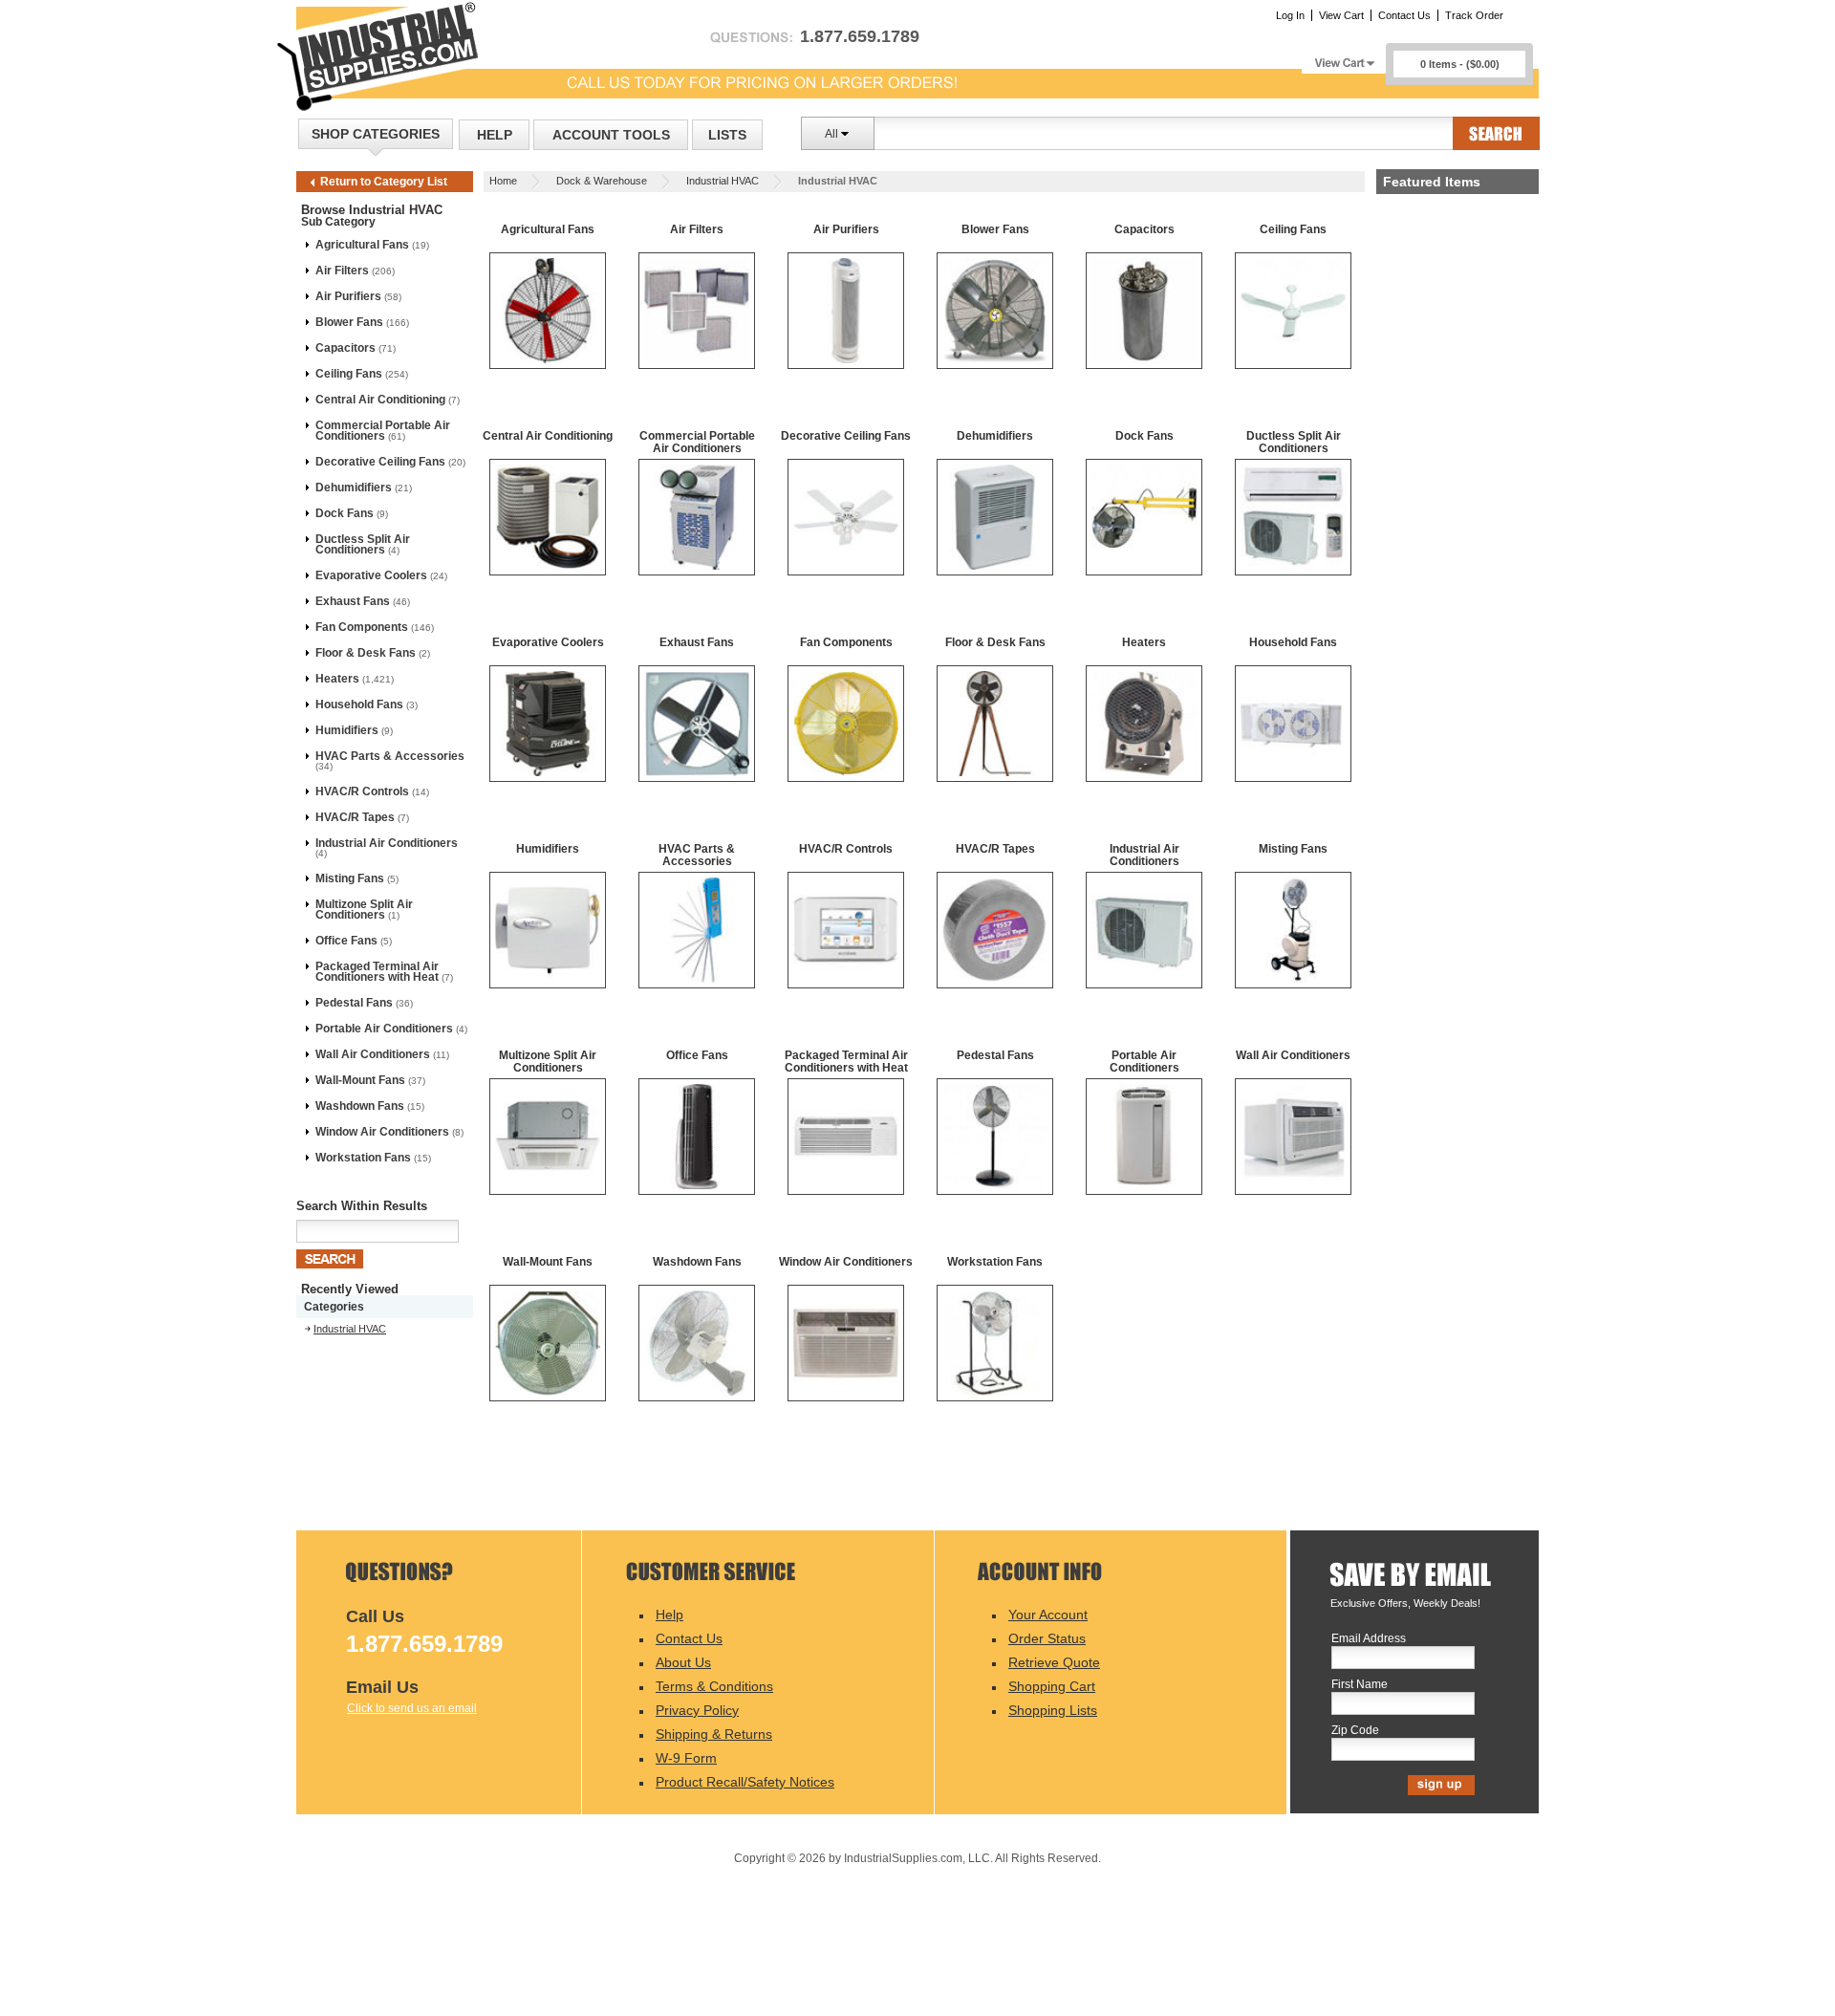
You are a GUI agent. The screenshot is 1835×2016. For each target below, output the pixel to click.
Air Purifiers (348, 296)
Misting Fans (350, 878)
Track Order (1474, 15)
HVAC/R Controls (362, 791)
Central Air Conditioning (380, 400)
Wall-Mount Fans (360, 1080)
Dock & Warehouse (602, 181)
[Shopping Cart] (1344, 58)
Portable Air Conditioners (384, 1029)
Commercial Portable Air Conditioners (383, 431)
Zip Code (1355, 1731)
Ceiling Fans (349, 374)
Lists (727, 135)
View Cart (1341, 15)
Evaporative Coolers (371, 575)
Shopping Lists (1053, 1710)
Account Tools (611, 135)
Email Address (1369, 1639)
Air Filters (342, 271)
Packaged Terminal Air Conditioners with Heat (377, 972)
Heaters (337, 679)
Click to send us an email (412, 1708)
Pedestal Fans (354, 1003)
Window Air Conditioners (382, 1132)
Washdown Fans (360, 1106)
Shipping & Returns (714, 1734)
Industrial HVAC (723, 181)
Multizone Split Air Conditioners (364, 910)
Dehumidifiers (354, 488)
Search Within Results (362, 1206)
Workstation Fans (363, 1158)
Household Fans (359, 705)
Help (495, 135)
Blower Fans (349, 322)
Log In (1290, 15)
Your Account (1048, 1615)
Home (503, 181)
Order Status (1047, 1638)
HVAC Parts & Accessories (390, 756)
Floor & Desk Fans (366, 653)
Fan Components (362, 627)
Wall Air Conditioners (373, 1054)
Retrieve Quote (1054, 1662)
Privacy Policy (697, 1710)
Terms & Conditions (714, 1686)
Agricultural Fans (362, 245)
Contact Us (1404, 15)
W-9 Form (686, 1758)
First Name (1360, 1685)
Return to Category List (384, 182)
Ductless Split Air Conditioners (363, 544)
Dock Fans (345, 513)
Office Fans (346, 941)
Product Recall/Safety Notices (745, 1782)
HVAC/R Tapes (355, 817)
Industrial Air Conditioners (387, 843)
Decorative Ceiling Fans (380, 462)
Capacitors (345, 348)
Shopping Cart (1052, 1686)
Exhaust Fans (353, 601)
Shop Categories (376, 134)
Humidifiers (347, 730)
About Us (683, 1662)
